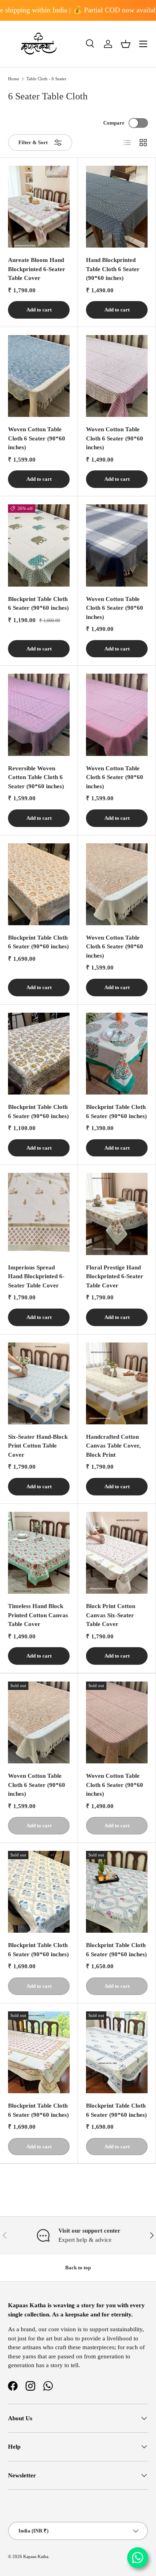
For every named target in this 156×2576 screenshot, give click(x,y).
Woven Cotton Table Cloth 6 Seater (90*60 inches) (37, 438)
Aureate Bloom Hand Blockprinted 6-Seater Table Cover (37, 269)
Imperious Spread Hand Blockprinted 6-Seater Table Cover (36, 1276)
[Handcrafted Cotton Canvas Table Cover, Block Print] (117, 1383)
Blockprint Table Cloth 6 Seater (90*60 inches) (38, 604)
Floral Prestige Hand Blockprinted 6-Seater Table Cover (115, 1276)
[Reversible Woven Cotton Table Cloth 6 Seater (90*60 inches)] (39, 715)
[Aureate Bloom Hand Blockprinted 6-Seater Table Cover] (39, 207)
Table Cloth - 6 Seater (46, 79)
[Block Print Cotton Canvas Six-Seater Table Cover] (117, 1553)
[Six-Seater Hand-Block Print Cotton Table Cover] (39, 1383)
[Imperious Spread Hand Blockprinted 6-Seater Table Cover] (39, 1214)
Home (14, 79)
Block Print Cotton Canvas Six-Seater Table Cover (111, 1615)
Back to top (78, 2268)
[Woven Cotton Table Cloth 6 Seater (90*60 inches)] (39, 376)
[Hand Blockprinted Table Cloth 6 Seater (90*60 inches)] (117, 207)
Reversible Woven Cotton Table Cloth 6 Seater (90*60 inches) (36, 777)
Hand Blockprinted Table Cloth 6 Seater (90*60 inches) (113, 269)
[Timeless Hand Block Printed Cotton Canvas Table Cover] (39, 1553)
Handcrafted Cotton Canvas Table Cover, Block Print (113, 1446)
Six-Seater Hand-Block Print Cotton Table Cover (38, 1446)
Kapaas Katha (36, 2556)
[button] (126, 44)
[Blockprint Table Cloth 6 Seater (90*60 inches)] (39, 545)
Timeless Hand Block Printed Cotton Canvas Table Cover (38, 1615)
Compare (114, 123)
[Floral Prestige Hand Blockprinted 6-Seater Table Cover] (117, 1214)
